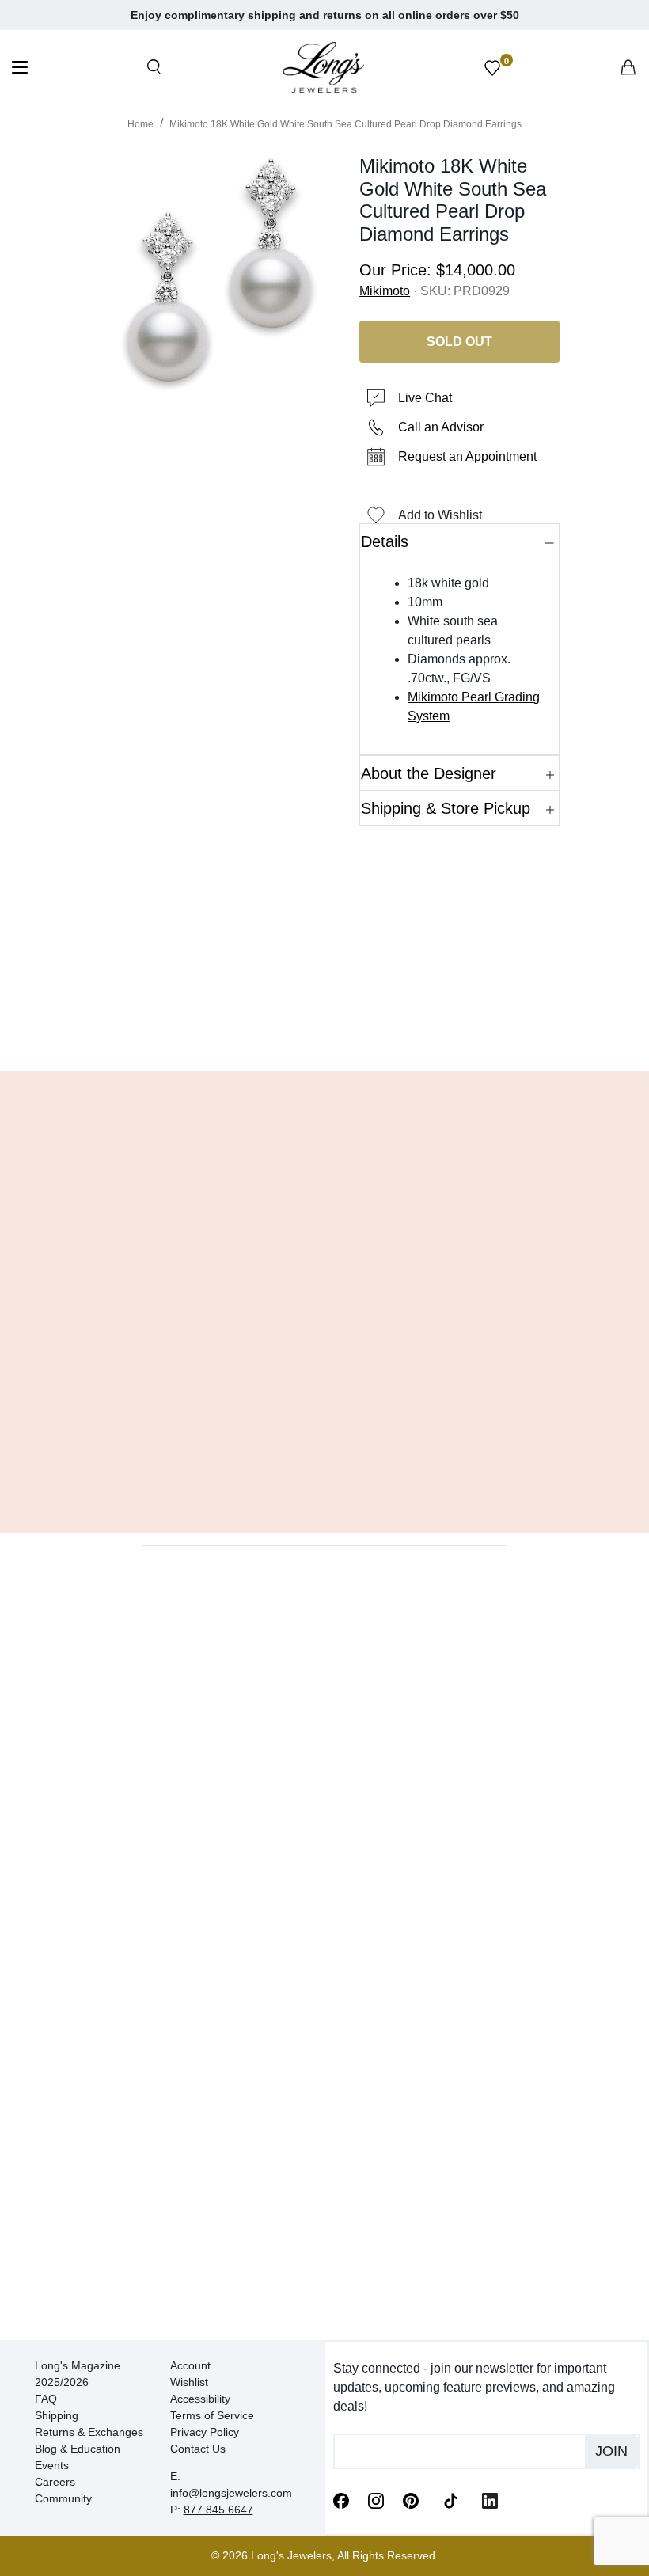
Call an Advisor (441, 427)
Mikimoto (385, 291)
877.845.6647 (218, 2510)
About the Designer (429, 773)
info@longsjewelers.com (231, 2493)
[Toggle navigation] (20, 69)
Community (63, 2498)
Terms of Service (212, 2415)
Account (190, 2365)
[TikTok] (450, 2499)
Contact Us (198, 2449)
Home (140, 124)
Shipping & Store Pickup (446, 808)
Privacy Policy (205, 2432)
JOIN (611, 2451)
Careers (55, 2482)
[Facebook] (341, 2500)
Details (385, 541)
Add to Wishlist (440, 515)
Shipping (57, 2415)
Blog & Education (78, 2449)
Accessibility (200, 2399)
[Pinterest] (411, 2500)
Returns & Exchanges (89, 2432)
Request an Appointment (467, 456)
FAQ (46, 2399)
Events (52, 2465)
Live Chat (425, 398)
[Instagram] (376, 2500)
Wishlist (189, 2382)
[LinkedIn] (490, 2500)
